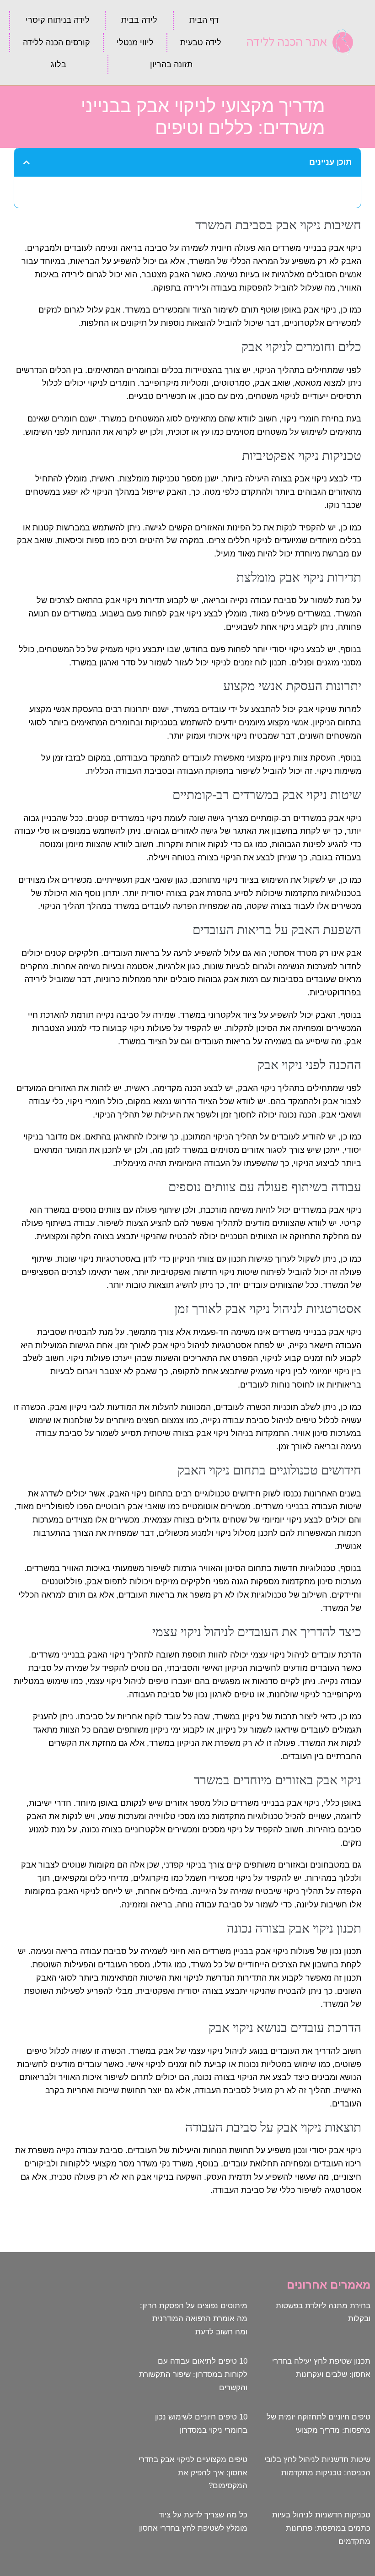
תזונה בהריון (171, 65)
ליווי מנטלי (135, 43)
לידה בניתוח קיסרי (58, 20)
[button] (27, 162)
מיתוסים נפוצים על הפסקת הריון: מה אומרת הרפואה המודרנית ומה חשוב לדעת (194, 2319)
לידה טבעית (201, 43)
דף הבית (204, 20)
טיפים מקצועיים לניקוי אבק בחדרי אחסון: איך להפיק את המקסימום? (193, 2473)
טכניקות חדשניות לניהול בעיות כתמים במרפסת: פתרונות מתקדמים (321, 2528)
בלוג (59, 65)
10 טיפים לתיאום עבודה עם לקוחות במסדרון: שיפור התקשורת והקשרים (193, 2374)
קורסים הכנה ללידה (56, 43)
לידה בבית (139, 20)
